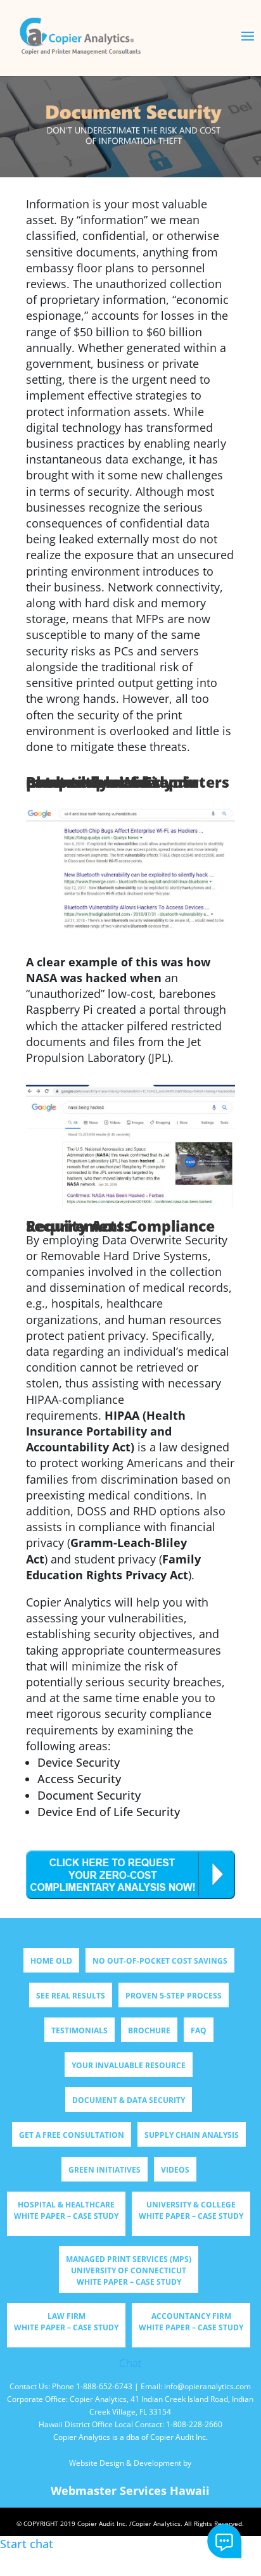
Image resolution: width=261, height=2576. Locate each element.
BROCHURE (149, 2030)
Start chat (225, 2541)
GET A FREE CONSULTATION (72, 2135)
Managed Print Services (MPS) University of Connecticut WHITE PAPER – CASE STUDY (129, 2270)
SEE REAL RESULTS (71, 1996)
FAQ (199, 2030)
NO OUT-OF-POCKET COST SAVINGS (160, 1961)
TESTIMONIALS (80, 2030)
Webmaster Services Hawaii (130, 2491)
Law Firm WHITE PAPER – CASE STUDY (66, 2322)
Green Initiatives (105, 2170)
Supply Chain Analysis (192, 2135)
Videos (175, 2170)
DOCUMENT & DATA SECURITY (129, 2100)
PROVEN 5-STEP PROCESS (174, 1996)
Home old (51, 1961)
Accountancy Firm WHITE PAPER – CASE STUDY (191, 2322)
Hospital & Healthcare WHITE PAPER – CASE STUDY (66, 2210)
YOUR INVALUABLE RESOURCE (129, 2065)
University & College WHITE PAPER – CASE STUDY (191, 2210)
